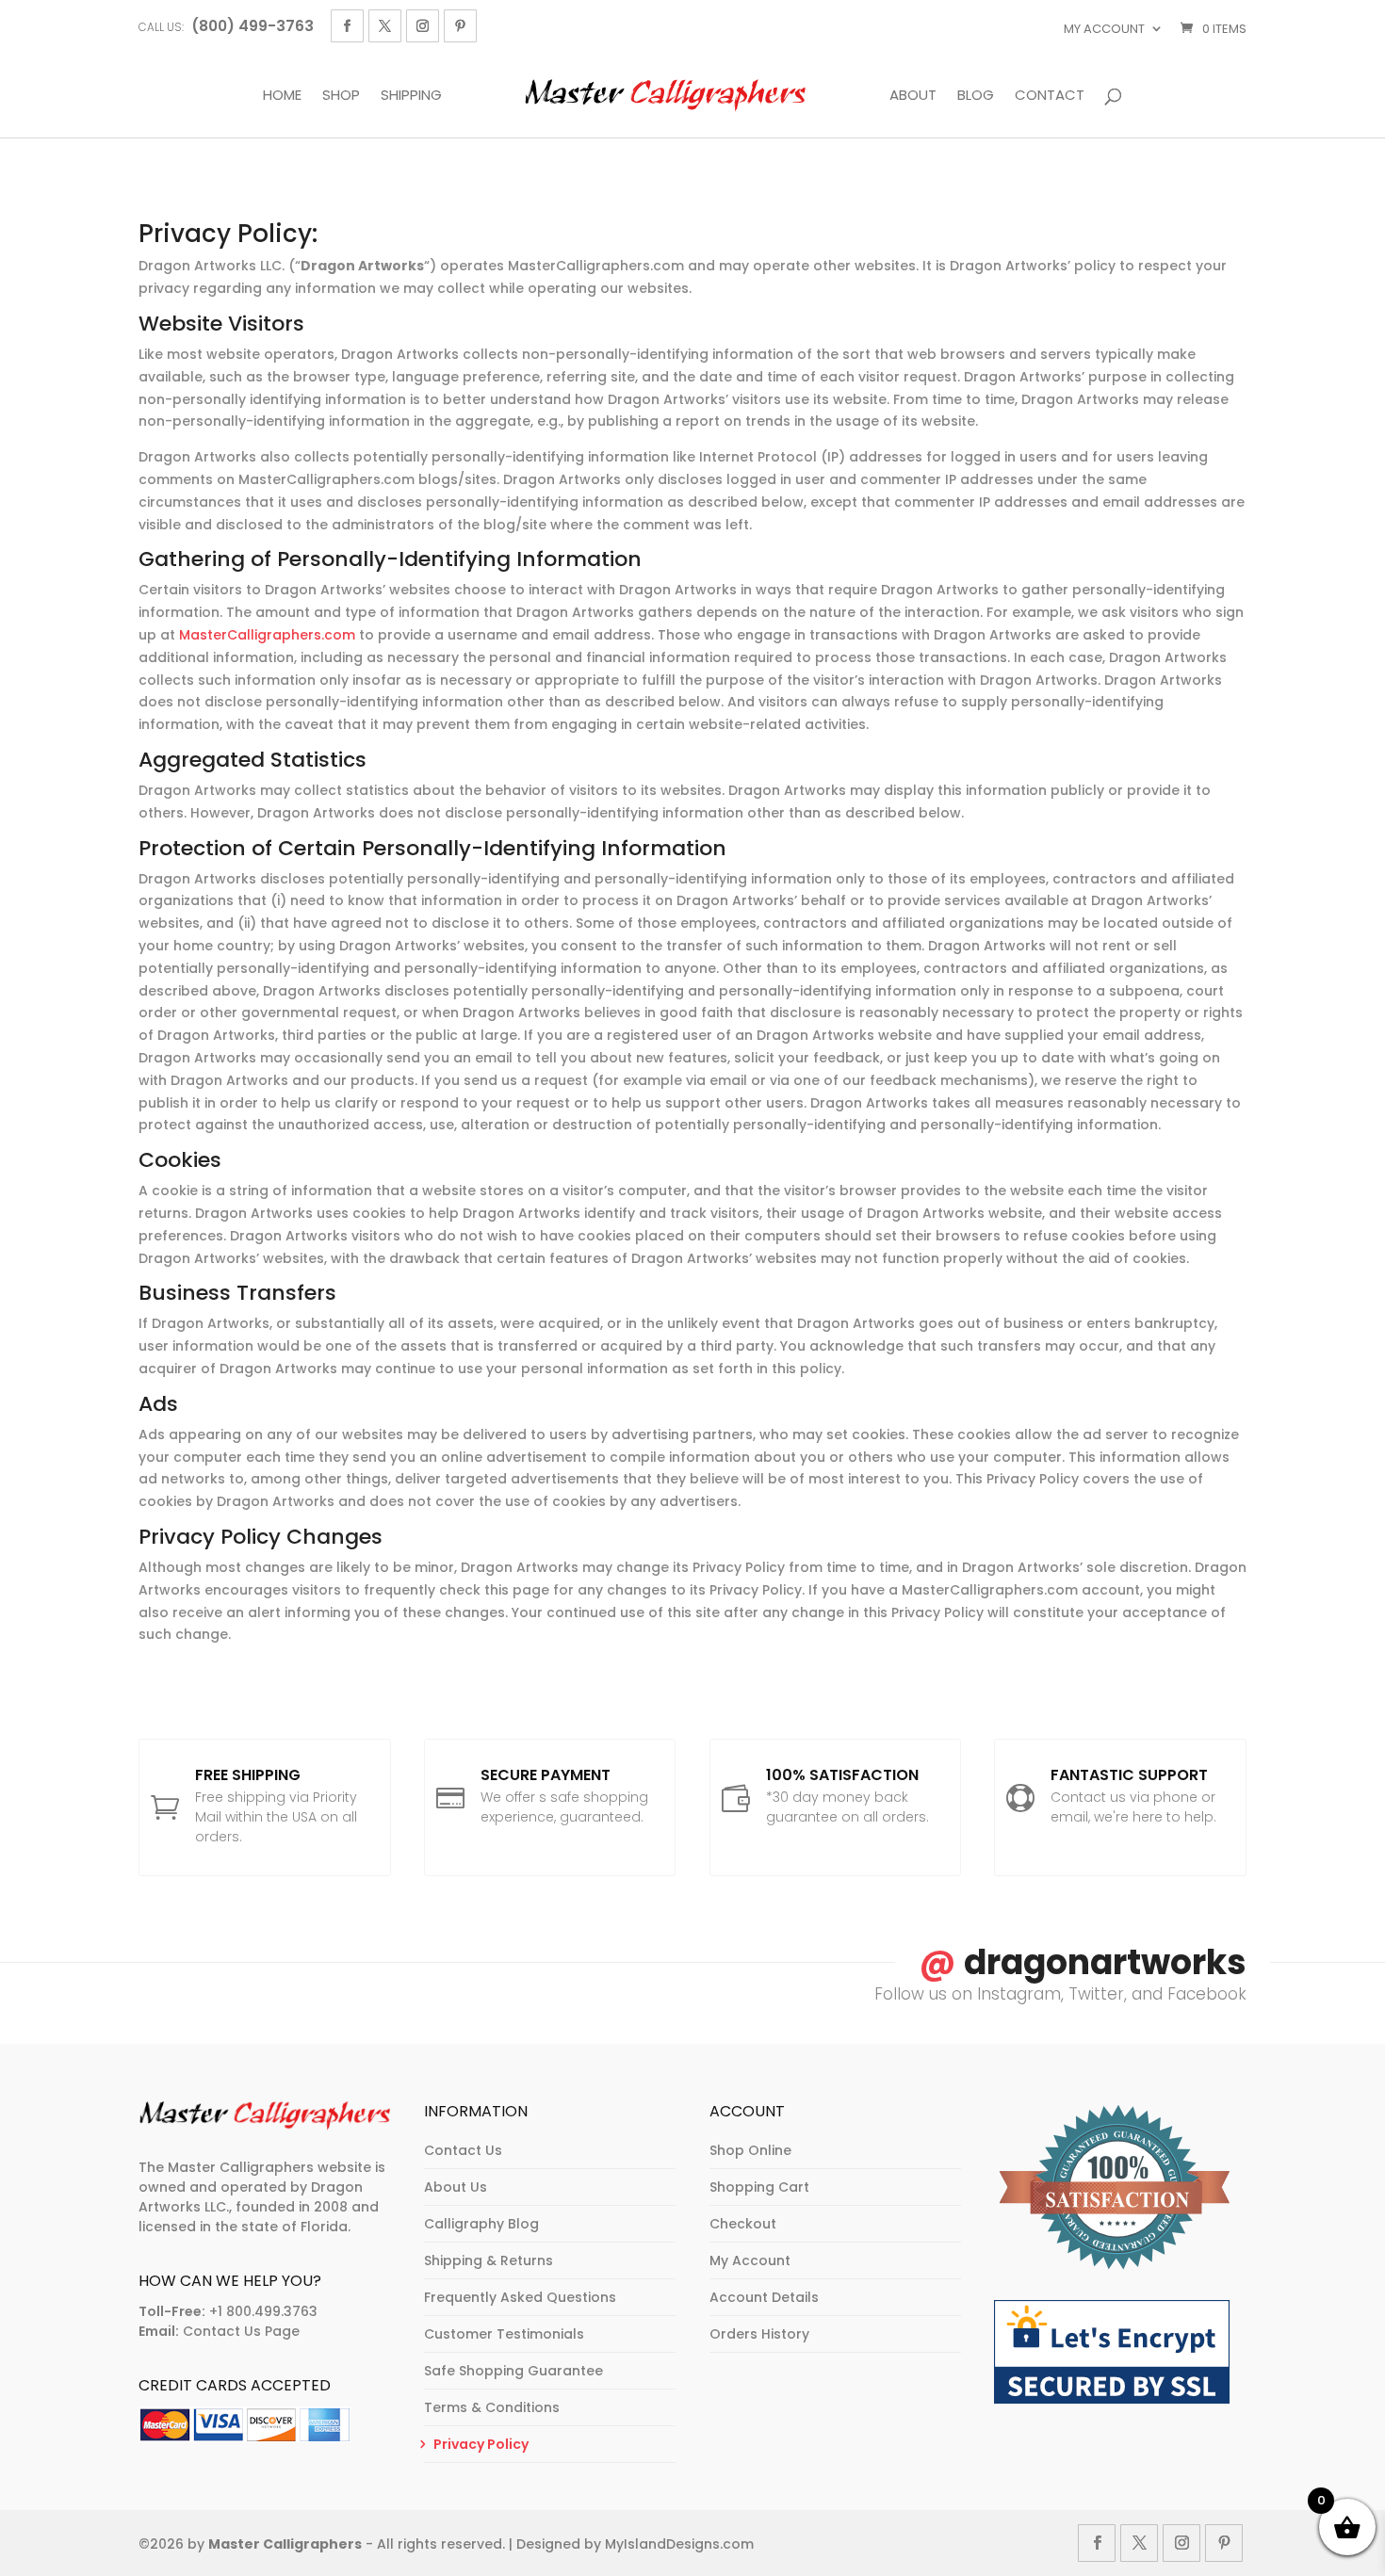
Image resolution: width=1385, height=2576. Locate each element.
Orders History (759, 2334)
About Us (456, 2187)
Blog (976, 96)
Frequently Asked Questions (520, 2297)
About (913, 96)
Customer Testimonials (504, 2334)
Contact (1050, 96)
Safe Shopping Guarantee (513, 2371)
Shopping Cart (759, 2187)
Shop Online (750, 2150)
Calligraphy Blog (481, 2224)
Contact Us (463, 2150)
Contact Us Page (241, 2331)
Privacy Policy (481, 2444)
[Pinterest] (460, 26)
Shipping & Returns (489, 2260)
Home (282, 96)
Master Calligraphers (285, 2544)
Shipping (411, 96)
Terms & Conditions (492, 2407)
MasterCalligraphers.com (267, 635)
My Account (1104, 29)
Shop (341, 96)
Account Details (764, 2297)
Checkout (743, 2224)
